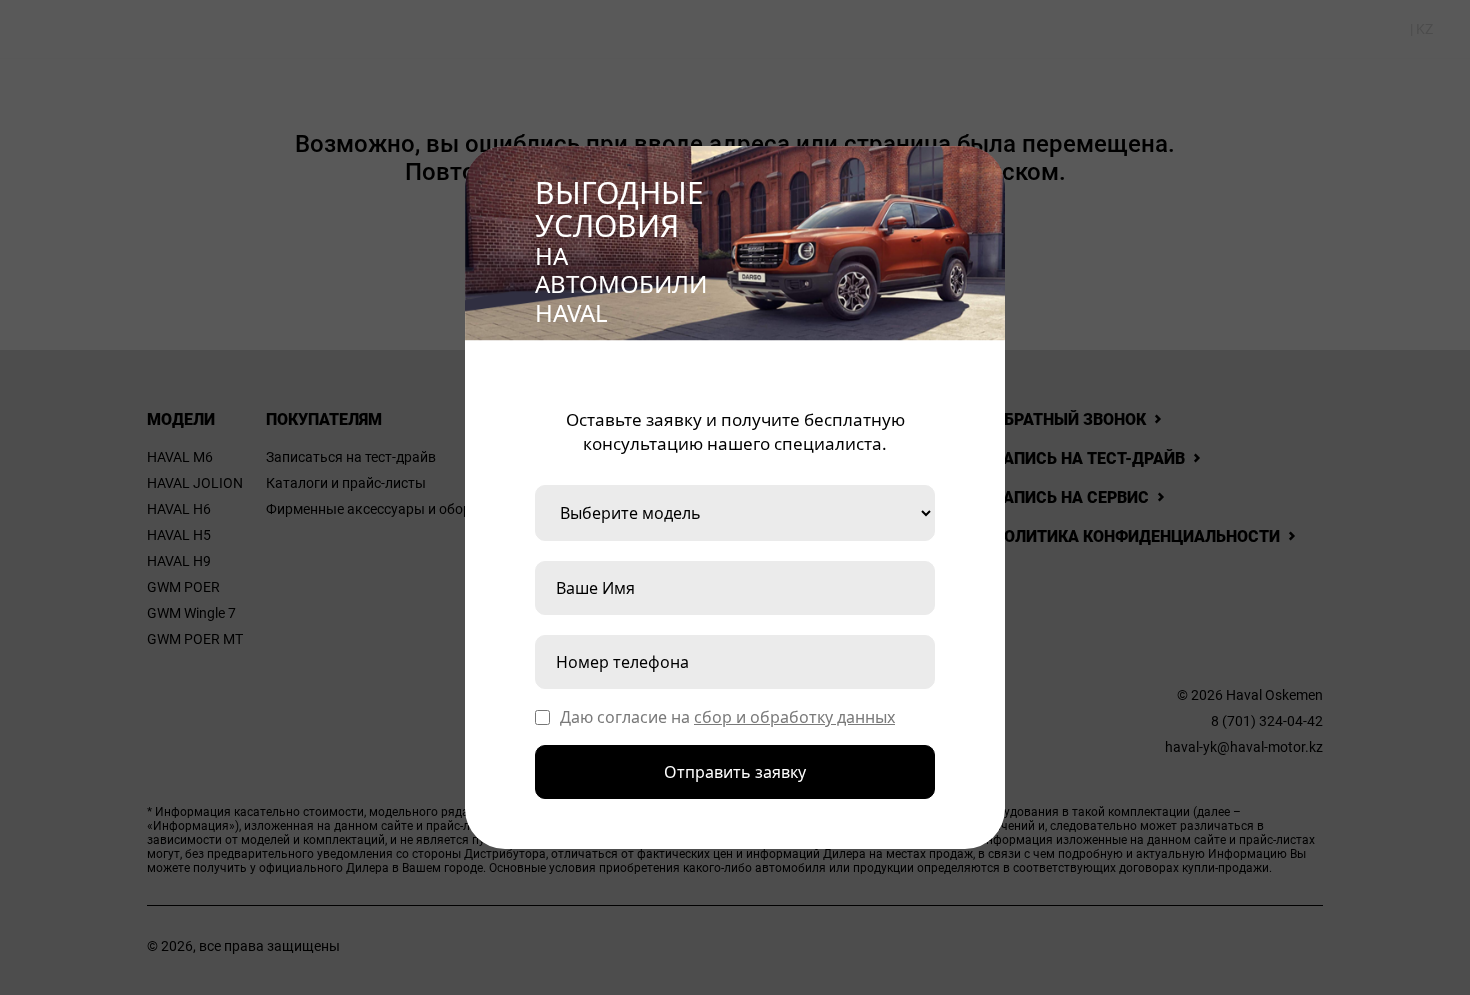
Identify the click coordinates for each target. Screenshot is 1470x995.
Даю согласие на (727, 717)
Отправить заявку (735, 772)
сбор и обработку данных (794, 717)
